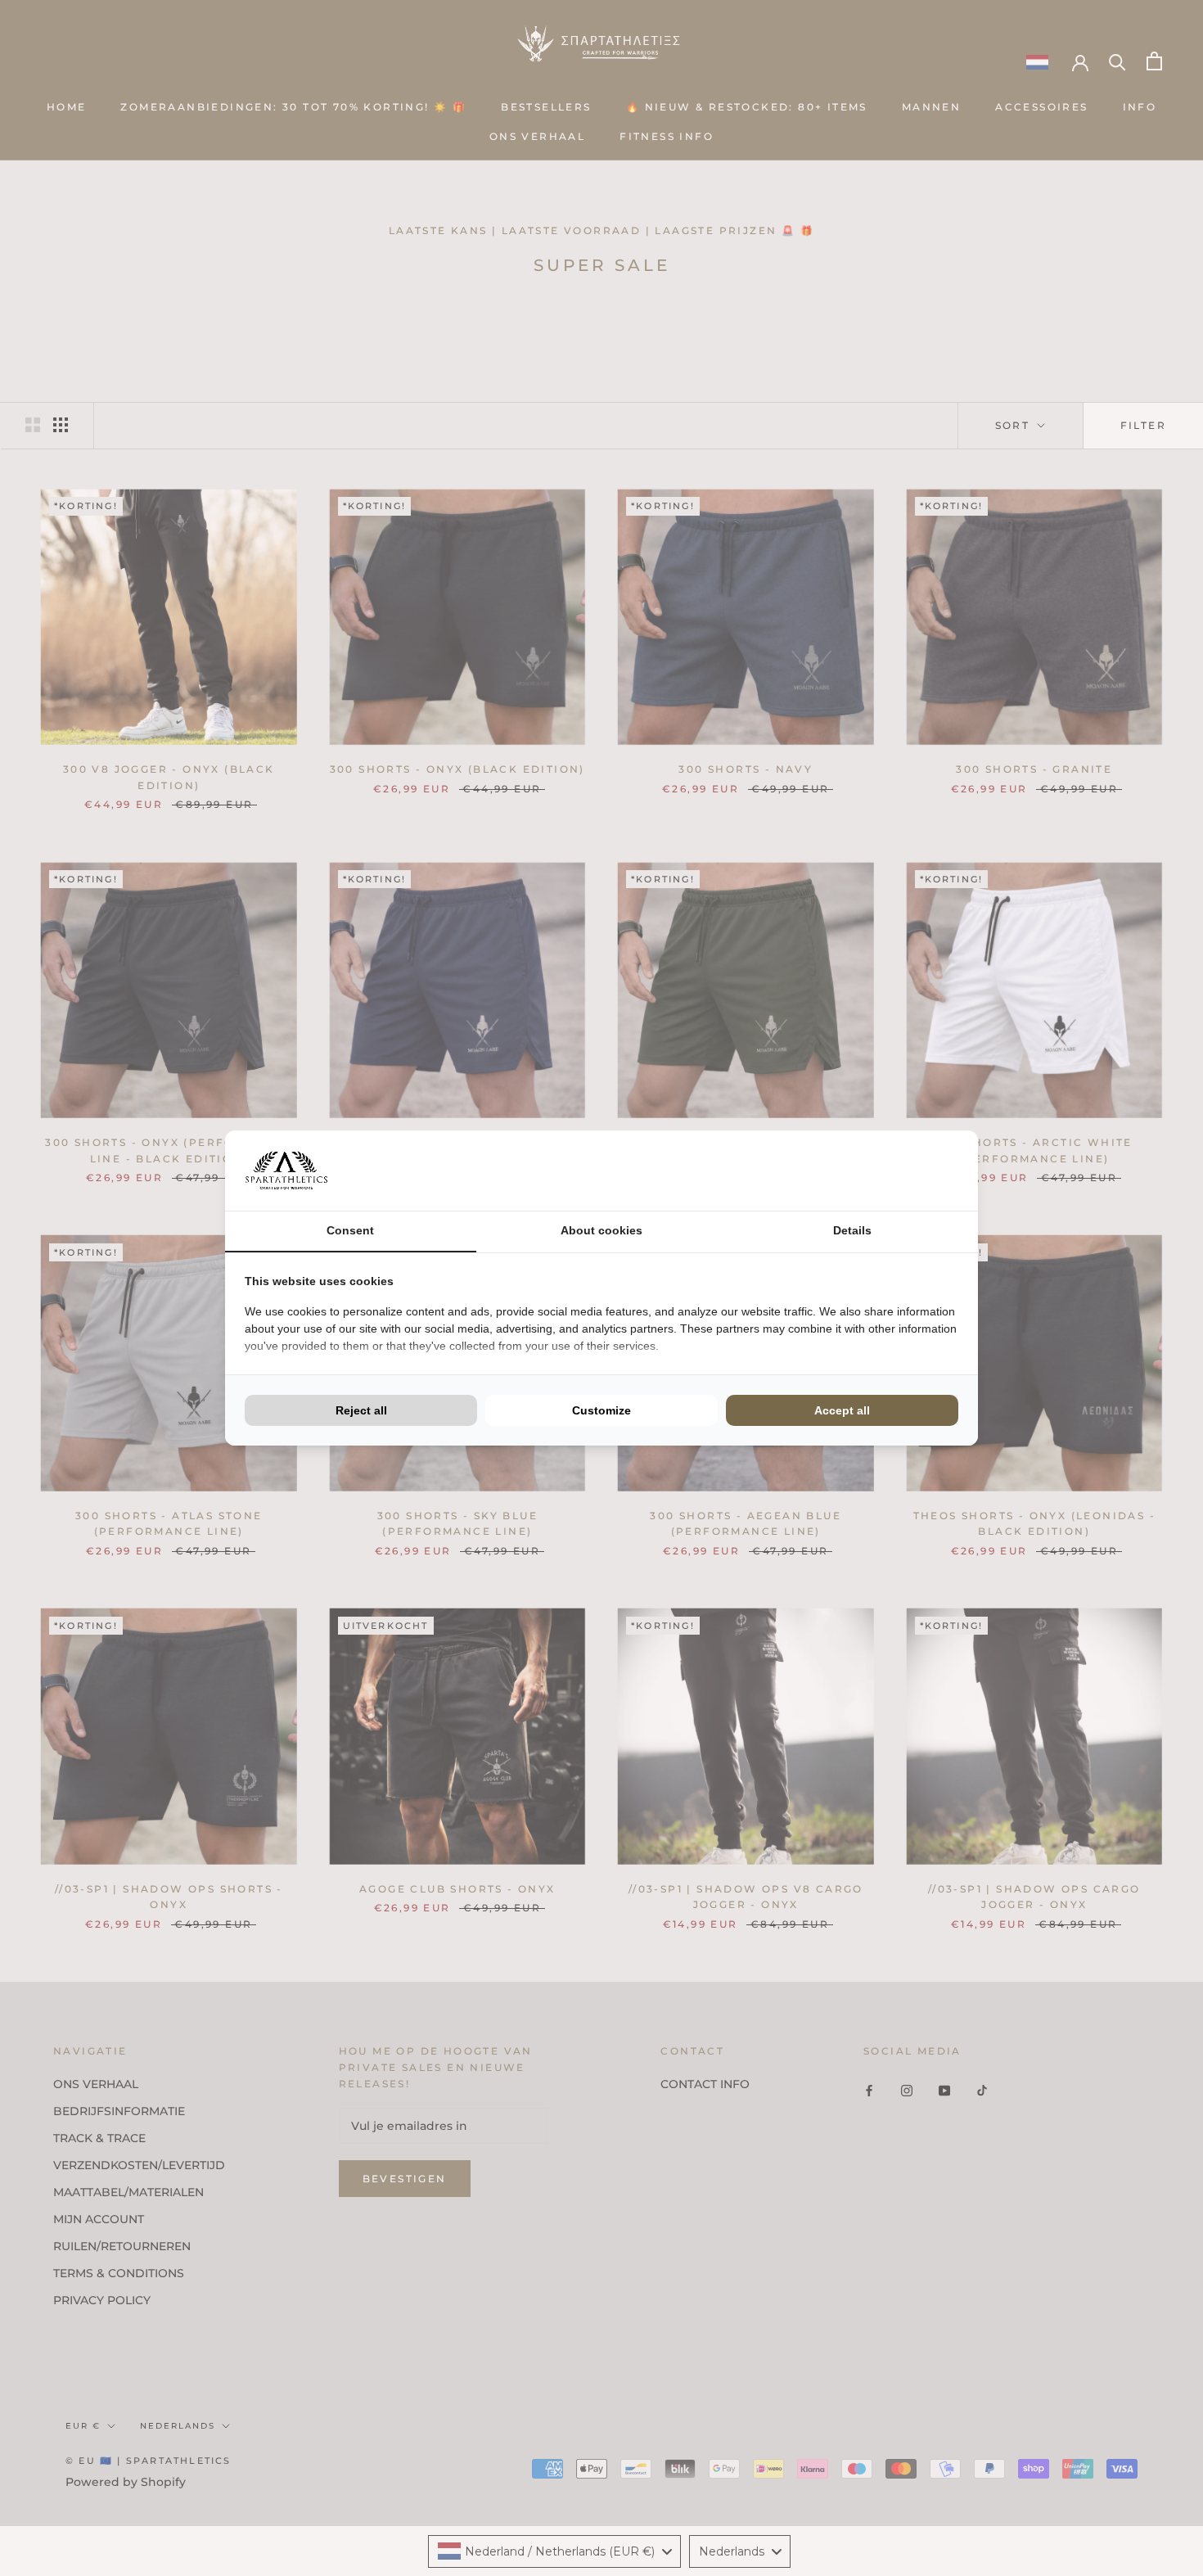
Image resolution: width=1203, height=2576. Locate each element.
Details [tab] (852, 1230)
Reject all (361, 1410)
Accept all (842, 1410)
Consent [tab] (350, 1230)
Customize (601, 1410)
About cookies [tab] (601, 1230)
